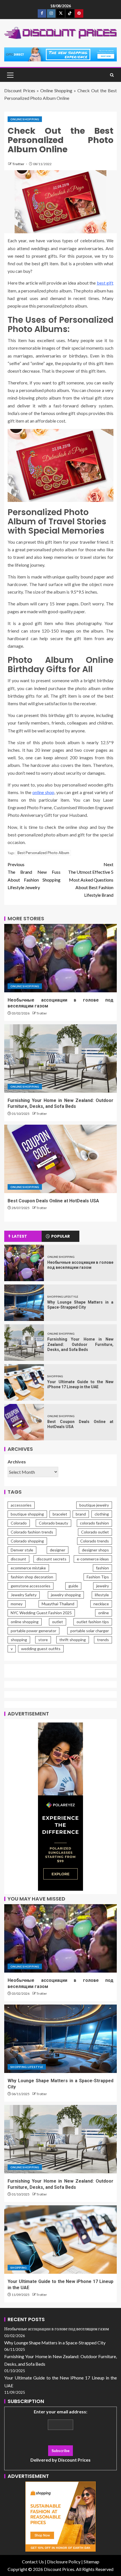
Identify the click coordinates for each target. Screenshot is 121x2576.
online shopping (25, 1622)
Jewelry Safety (24, 1595)
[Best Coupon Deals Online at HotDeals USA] (60, 1159)
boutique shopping (27, 1514)
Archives (17, 1462)
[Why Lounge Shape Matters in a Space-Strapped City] (24, 1303)
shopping (19, 1640)
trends (103, 1640)
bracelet (60, 1514)
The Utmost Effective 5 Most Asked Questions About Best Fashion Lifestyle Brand (91, 880)
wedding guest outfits (41, 1649)
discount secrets (51, 1559)
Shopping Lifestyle (63, 1297)
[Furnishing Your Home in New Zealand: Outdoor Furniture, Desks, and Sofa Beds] (60, 1058)
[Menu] (10, 75)
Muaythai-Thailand (58, 1604)
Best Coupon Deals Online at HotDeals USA (53, 1201)
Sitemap (91, 2562)
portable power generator (33, 1631)
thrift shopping (73, 1640)
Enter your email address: (60, 2436)
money (17, 1604)
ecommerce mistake (28, 1568)
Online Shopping (56, 90)
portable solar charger (90, 1631)
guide (73, 1586)
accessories (21, 1505)
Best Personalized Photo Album (43, 853)
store (43, 1640)
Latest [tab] (19, 1236)
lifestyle (102, 1595)
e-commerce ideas (93, 1559)
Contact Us (33, 2562)
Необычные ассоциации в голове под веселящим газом (57, 2329)
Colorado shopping (27, 1541)
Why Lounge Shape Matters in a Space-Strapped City (55, 2343)
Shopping (55, 1376)
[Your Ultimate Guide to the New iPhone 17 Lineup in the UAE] (24, 1382)
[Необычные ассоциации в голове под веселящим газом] (60, 958)
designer (58, 1550)
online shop (43, 792)
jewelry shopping (66, 1595)
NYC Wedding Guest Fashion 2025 (41, 1613)
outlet (58, 1622)
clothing (102, 1514)
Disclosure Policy (64, 2562)
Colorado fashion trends (32, 1532)
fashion (102, 1568)
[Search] (112, 75)
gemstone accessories (31, 1586)
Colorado (19, 1523)
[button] (10, 75)
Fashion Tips (98, 1577)
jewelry (103, 1586)
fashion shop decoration (32, 1577)
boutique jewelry (94, 1505)
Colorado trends (95, 1541)
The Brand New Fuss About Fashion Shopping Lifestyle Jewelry (34, 876)
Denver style (22, 1550)
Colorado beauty (53, 1523)
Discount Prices (20, 90)
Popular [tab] (60, 1236)
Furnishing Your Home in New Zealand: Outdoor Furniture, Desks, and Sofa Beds (80, 1344)
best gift (105, 283)
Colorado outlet (95, 1532)
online (104, 1613)
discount (18, 1559)
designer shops (95, 1550)
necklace (101, 1604)
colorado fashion (94, 1523)
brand (81, 1514)
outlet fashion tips (93, 1622)
